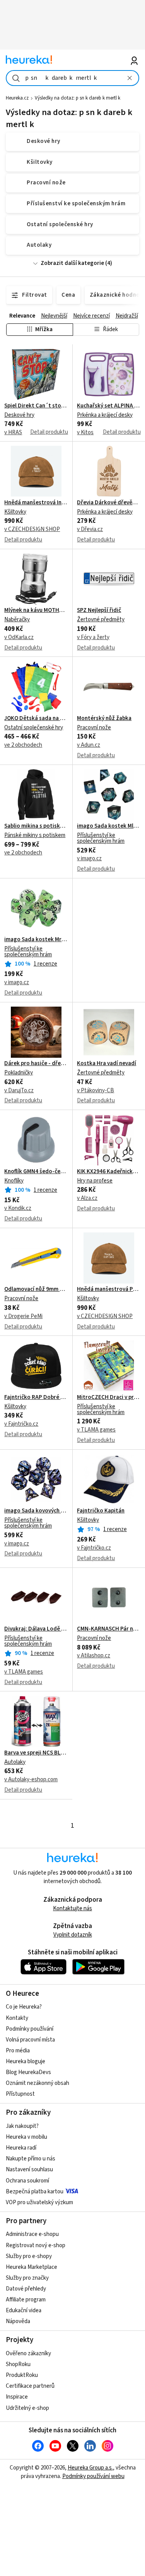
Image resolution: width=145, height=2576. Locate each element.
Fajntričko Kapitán (101, 1511)
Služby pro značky (27, 2278)
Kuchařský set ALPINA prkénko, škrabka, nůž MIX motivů (109, 406)
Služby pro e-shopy (29, 2256)
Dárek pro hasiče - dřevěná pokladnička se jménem (36, 1064)
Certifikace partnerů (30, 2386)
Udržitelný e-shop (27, 2408)
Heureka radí (21, 2148)
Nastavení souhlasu (29, 2170)
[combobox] (72, 78)
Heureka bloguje (26, 2061)
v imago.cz (89, 858)
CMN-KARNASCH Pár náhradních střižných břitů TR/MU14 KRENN (109, 1629)
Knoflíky (14, 1181)
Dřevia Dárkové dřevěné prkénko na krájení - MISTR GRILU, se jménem (109, 503)
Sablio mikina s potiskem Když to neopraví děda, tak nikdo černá (36, 826)
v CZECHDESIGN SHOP (32, 529)
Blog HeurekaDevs (28, 2072)
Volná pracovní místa (30, 2040)
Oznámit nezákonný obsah (38, 2083)
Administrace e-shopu (32, 2234)
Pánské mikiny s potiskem (35, 835)
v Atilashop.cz (94, 1656)
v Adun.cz (89, 745)
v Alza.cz (87, 1198)
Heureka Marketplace (32, 2267)
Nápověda (18, 2321)
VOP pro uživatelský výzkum (39, 2202)
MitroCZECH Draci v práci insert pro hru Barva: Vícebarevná (109, 1397)
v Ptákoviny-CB (96, 1090)
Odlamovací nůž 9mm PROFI (36, 1289)
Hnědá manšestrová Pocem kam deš (109, 1289)
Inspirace (17, 2397)
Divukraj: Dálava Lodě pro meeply (36, 1629)
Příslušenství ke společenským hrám (101, 838)
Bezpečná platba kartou (35, 2192)
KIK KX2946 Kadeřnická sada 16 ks (109, 1172)
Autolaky (15, 1762)
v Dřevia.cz (90, 529)
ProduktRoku (22, 2375)
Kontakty (17, 2018)
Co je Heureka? (24, 2007)
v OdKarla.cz (19, 637)
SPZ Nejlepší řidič (99, 610)
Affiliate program (26, 2300)
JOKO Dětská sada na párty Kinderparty (36, 718)
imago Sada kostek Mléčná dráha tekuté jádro (109, 826)
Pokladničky (19, 1073)
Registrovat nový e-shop (36, 2245)
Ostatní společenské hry (34, 728)
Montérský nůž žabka (104, 718)
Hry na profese (95, 1181)
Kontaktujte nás (72, 1908)
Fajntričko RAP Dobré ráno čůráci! (36, 1397)
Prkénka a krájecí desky (105, 415)
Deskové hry (19, 415)
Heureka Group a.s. (90, 2468)
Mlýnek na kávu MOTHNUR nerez (36, 610)
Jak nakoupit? (22, 2126)
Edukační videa (24, 2310)
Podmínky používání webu (93, 2476)
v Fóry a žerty (93, 637)
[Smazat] (130, 78)
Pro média (18, 2051)
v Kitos (85, 432)
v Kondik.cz (18, 1208)
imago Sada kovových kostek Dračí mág (36, 1511)
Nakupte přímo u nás (31, 2159)
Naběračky (17, 620)
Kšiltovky (15, 512)
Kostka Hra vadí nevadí (107, 1064)
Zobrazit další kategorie (72, 263)
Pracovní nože (94, 728)
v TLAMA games (96, 1430)
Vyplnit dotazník (73, 1935)
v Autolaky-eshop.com (31, 1779)
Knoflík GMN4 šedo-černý (36, 1172)
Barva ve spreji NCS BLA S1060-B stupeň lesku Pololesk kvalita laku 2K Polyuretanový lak (36, 1753)
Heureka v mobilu (26, 2137)
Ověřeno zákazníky (28, 2353)
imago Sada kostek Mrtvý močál (36, 940)
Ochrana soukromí (27, 2181)
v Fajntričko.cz (21, 1424)
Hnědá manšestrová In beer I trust (36, 503)
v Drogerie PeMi (23, 1316)
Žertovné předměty (101, 620)
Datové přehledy (26, 2289)
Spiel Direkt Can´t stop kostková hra (36, 406)
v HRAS (13, 432)
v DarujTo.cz (19, 1090)
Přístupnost (20, 2094)
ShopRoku (18, 2364)
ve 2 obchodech (23, 745)
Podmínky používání (30, 2029)
